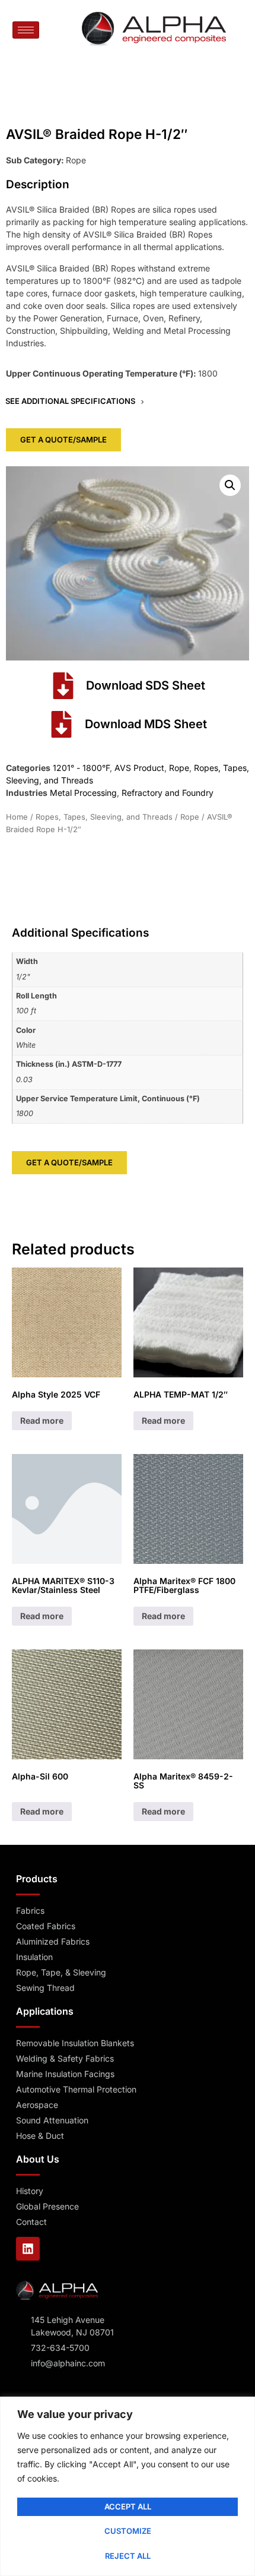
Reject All (128, 2556)
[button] (230, 485)
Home (17, 817)
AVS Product (139, 768)
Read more (42, 1420)
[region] (128, 2486)
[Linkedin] (28, 2249)
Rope (179, 768)
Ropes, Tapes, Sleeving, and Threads (104, 817)
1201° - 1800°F (81, 768)
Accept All (128, 2507)
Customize (128, 2531)
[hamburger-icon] (26, 30)
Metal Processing (83, 793)
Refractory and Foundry (168, 793)
